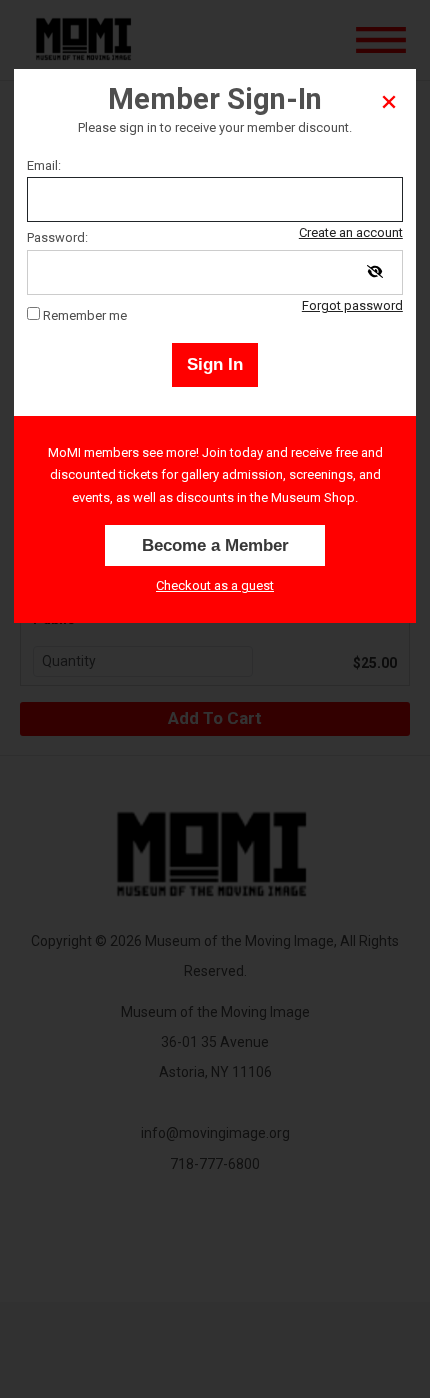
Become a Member (215, 545)
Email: (44, 165)
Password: (57, 237)
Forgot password (352, 305)
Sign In (215, 364)
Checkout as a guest (215, 585)
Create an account (351, 232)
